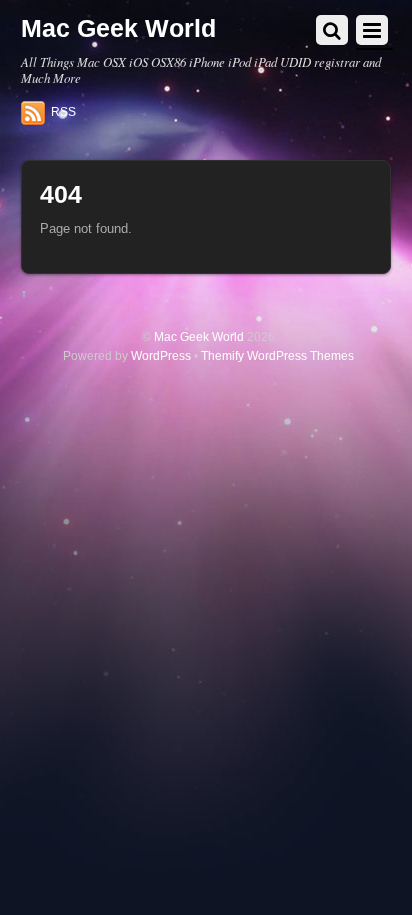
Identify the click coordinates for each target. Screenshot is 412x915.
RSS (63, 112)
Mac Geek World (199, 336)
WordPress (161, 355)
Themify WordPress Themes (277, 355)
